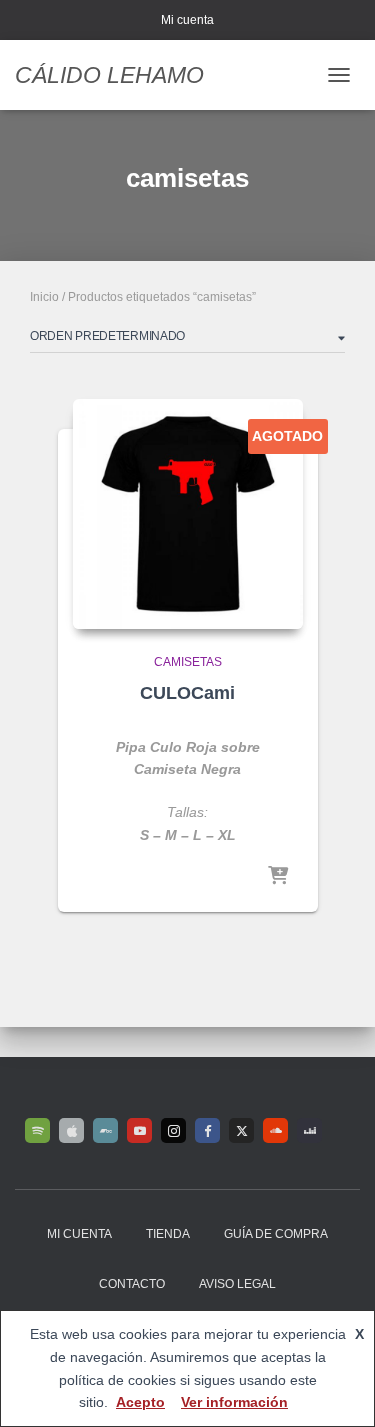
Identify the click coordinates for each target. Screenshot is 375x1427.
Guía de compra (276, 1234)
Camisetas (188, 662)
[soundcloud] (275, 1130)
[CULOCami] (188, 514)
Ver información (234, 1402)
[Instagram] (173, 1130)
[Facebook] (207, 1130)
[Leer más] (278, 877)
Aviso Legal (237, 1284)
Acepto (140, 1402)
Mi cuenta (187, 20)
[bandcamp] (105, 1130)
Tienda (168, 1234)
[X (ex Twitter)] (241, 1130)
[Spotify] (37, 1130)
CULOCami (187, 693)
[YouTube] (139, 1130)
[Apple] (71, 1130)
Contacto (132, 1284)
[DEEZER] (309, 1130)
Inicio (44, 297)
